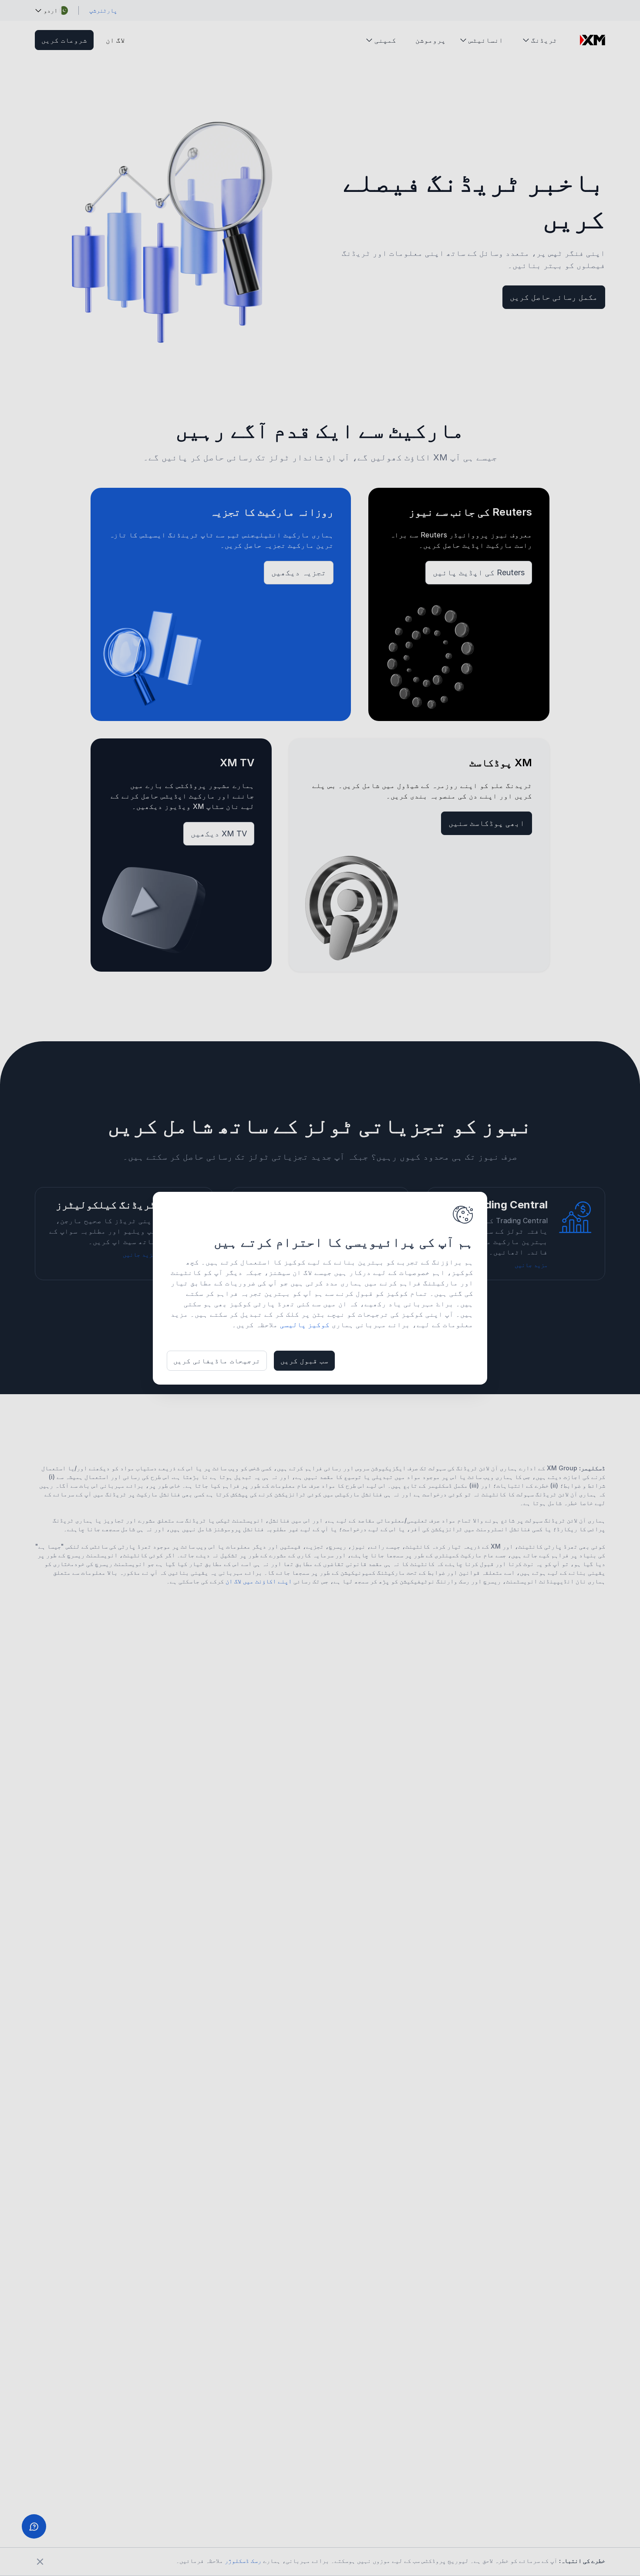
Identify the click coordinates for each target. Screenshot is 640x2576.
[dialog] (320, 1288)
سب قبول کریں (304, 1361)
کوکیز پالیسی (305, 1325)
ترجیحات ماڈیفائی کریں (217, 1361)
